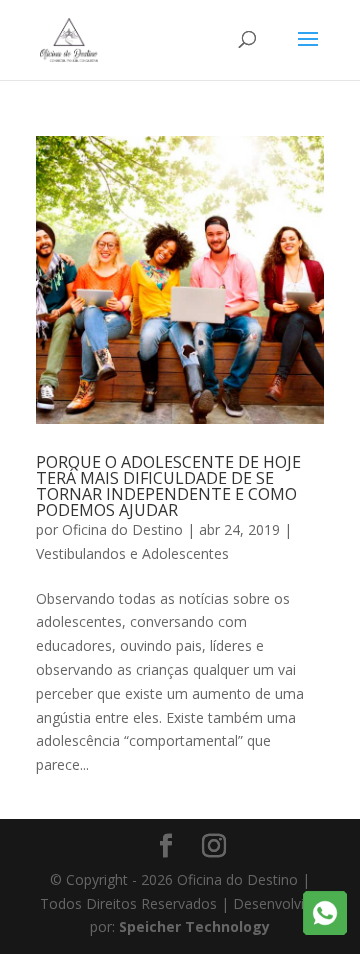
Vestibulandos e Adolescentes (132, 553)
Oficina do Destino (122, 529)
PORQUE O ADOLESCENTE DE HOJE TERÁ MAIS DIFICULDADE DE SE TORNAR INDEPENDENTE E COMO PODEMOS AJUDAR (168, 486)
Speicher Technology (194, 926)
